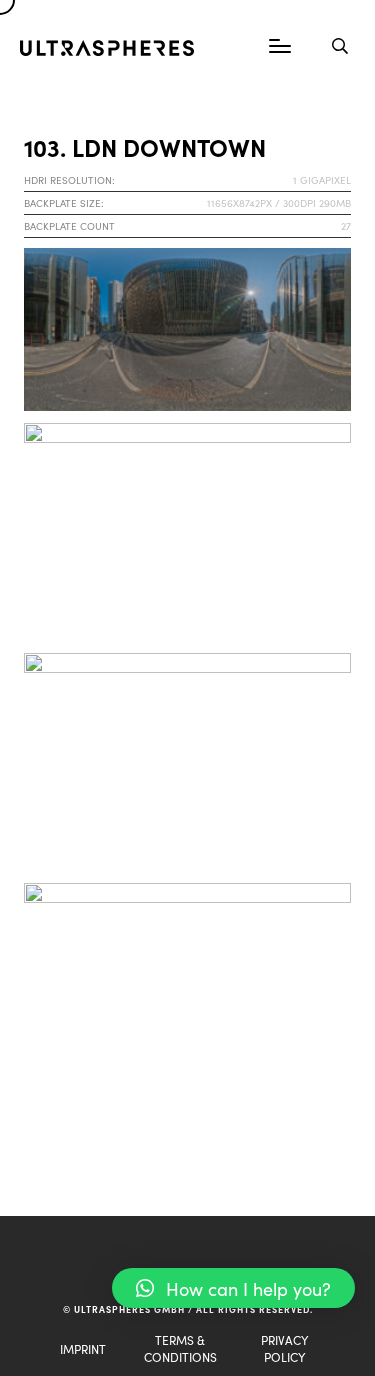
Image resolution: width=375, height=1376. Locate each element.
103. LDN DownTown (145, 146)
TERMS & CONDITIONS (180, 1348)
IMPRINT (83, 1348)
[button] (233, 1288)
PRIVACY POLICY (284, 1348)
